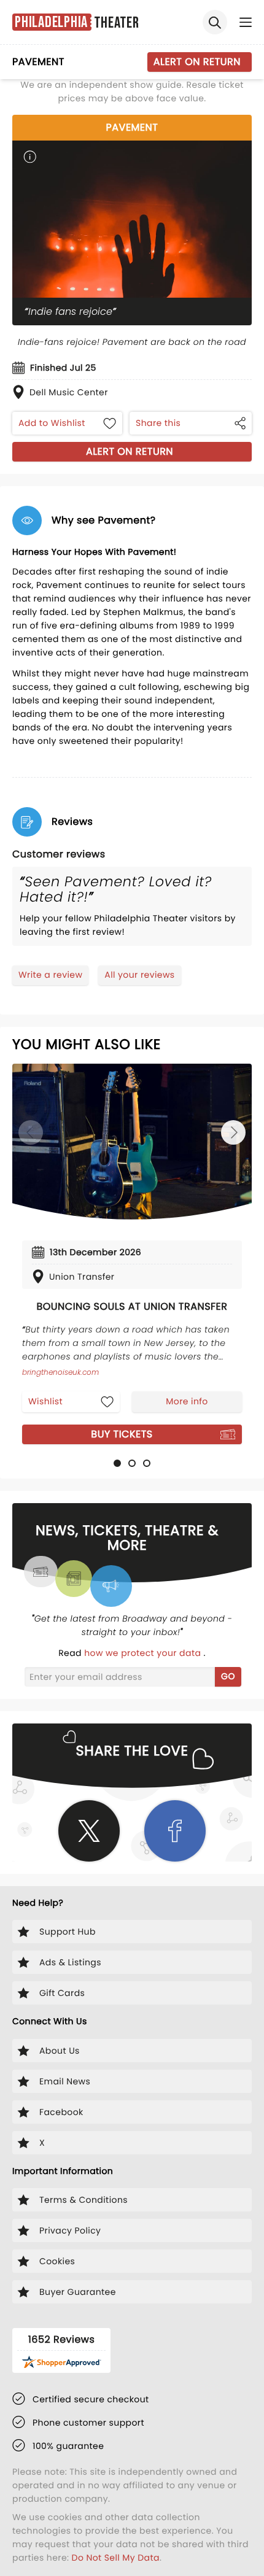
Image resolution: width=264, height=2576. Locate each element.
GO (228, 1676)
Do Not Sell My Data (116, 2558)
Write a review (50, 975)
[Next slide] (233, 1132)
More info (187, 1401)
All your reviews (139, 975)
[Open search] (215, 22)
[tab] (117, 1463)
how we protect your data (144, 1653)
